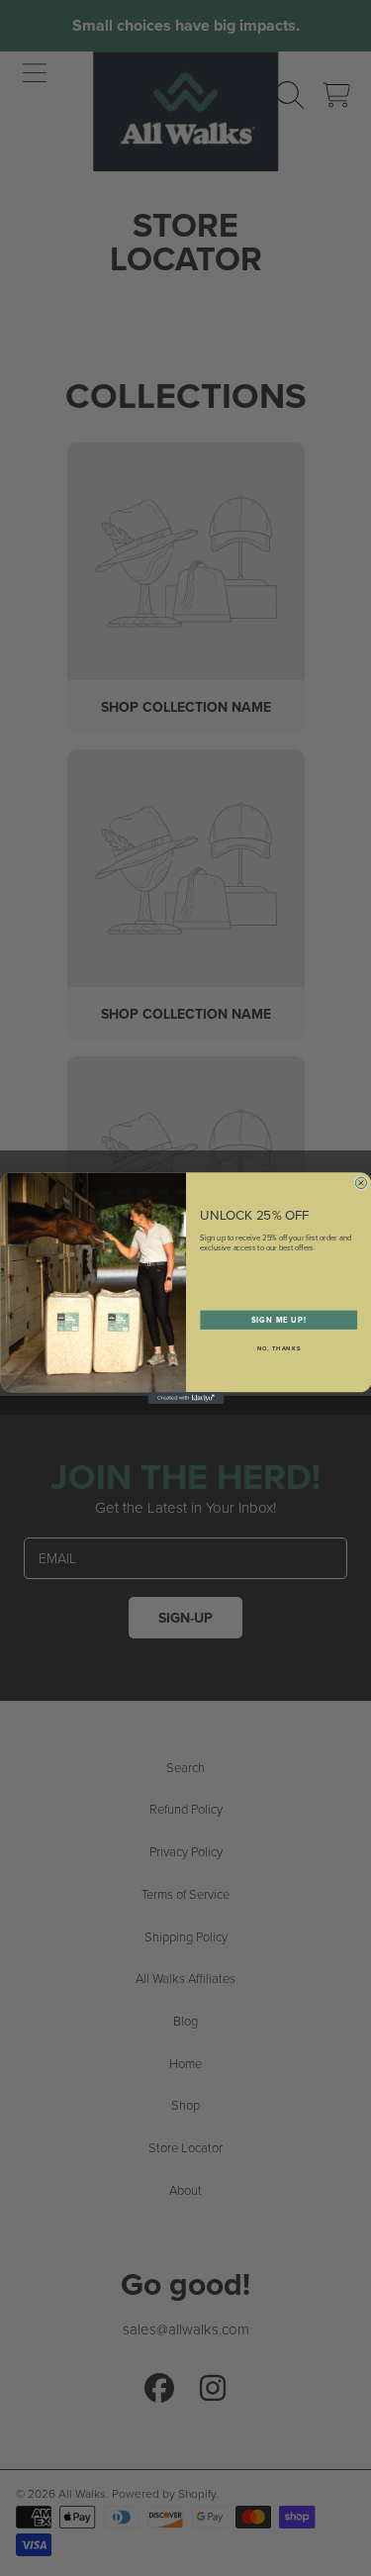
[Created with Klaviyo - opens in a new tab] (185, 1398)
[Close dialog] (361, 1183)
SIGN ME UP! (278, 1319)
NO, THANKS (278, 1348)
